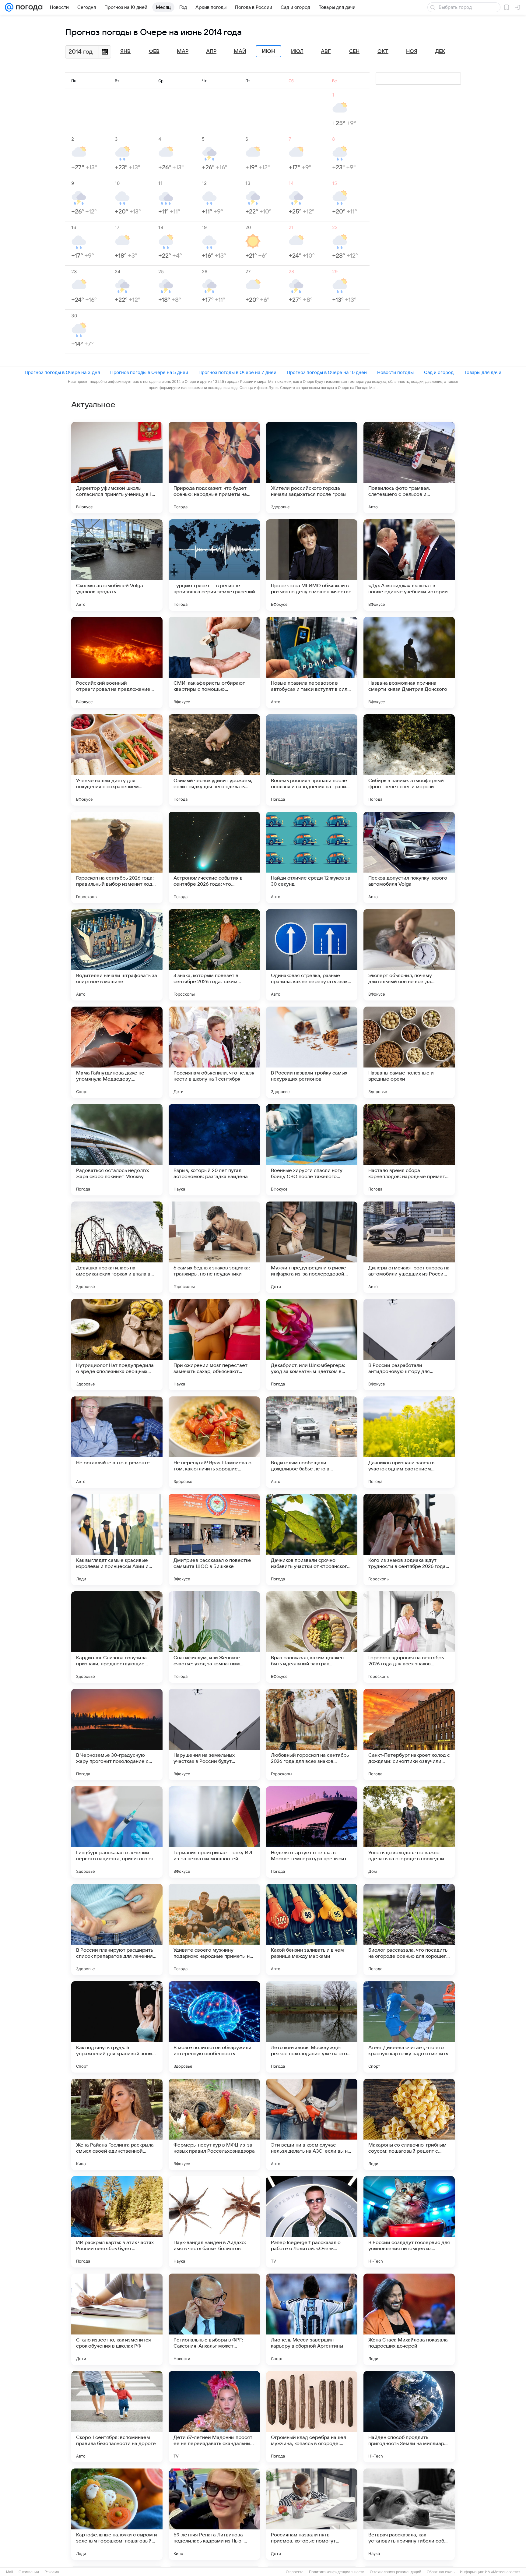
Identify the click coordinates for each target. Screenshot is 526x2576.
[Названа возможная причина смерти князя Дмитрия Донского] (409, 662)
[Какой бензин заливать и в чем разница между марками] (312, 1929)
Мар (183, 51)
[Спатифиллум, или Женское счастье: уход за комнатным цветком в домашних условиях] (214, 1637)
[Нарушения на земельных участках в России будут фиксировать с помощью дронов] (214, 1734)
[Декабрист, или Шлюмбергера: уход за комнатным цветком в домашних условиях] (312, 1345)
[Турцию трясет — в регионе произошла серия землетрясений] (214, 565)
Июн (268, 51)
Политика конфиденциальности (337, 2572)
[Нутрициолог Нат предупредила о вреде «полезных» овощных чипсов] (117, 1345)
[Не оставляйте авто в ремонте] (117, 1442)
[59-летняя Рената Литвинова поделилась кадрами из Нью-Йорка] (214, 2514)
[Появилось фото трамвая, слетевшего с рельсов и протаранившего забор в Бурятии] (409, 468)
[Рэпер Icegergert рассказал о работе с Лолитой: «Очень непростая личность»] (312, 2222)
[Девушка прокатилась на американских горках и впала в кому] (117, 1247)
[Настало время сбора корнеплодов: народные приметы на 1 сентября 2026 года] (409, 1150)
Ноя (412, 51)
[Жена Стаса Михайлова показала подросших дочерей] (409, 2319)
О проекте (295, 2572)
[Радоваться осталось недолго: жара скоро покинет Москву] (117, 1150)
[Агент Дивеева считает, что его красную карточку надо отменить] (409, 2027)
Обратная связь (441, 2572)
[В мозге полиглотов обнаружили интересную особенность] (214, 2027)
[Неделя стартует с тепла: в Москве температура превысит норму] (312, 1832)
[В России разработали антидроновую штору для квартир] (409, 1345)
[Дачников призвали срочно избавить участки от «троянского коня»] (312, 1540)
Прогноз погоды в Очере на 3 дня (62, 372)
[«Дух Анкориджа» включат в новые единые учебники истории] (409, 565)
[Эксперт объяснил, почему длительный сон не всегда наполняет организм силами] (409, 955)
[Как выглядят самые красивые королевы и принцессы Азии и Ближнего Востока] (117, 1540)
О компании (29, 2572)
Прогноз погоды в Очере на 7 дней (237, 372)
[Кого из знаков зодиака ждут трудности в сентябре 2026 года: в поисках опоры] (409, 1540)
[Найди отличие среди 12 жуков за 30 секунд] (312, 857)
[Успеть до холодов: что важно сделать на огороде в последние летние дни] (409, 1832)
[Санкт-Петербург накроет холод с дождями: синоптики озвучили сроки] (409, 1734)
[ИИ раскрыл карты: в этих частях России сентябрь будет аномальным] (117, 2222)
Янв (125, 51)
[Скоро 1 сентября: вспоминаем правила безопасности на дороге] (117, 2417)
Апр (211, 51)
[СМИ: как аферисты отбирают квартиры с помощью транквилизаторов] (214, 662)
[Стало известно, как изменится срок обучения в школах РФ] (117, 2319)
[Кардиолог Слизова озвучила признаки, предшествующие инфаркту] (117, 1637)
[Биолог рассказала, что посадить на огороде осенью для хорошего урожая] (409, 1929)
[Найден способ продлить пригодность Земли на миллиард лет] (409, 2417)
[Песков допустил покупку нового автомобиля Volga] (409, 857)
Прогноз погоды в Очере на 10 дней (327, 372)
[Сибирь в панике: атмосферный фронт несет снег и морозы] (409, 760)
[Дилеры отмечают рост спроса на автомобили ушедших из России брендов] (409, 1247)
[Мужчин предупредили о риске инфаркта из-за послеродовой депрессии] (312, 1247)
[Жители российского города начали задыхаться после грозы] (312, 468)
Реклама (52, 2572)
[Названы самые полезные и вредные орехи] (409, 1052)
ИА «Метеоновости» (503, 2572)
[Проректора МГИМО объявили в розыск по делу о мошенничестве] (312, 565)
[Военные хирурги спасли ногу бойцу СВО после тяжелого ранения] (312, 1150)
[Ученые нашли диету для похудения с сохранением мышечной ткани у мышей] (117, 760)
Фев (154, 51)
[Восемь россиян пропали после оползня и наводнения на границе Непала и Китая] (312, 760)
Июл (297, 51)
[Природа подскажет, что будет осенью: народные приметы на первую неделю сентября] (214, 468)
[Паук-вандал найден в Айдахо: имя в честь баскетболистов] (214, 2222)
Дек (440, 51)
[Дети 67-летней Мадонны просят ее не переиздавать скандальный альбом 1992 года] (214, 2417)
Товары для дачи (483, 372)
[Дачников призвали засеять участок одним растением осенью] (409, 1442)
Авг (326, 51)
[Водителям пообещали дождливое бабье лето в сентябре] (312, 1442)
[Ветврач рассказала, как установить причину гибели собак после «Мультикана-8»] (409, 2514)
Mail (10, 2572)
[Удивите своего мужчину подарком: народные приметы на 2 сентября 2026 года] (214, 1929)
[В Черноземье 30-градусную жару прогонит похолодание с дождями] (117, 1734)
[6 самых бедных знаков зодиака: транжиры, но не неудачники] (214, 1247)
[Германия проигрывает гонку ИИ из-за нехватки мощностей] (214, 1832)
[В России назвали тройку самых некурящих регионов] (312, 1052)
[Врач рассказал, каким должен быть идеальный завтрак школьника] (312, 1637)
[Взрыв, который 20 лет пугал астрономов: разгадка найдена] (214, 1150)
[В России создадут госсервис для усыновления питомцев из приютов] (409, 2222)
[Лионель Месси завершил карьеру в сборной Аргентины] (312, 2319)
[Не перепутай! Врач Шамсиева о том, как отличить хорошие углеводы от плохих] (214, 1442)
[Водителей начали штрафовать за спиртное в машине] (117, 955)
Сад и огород (439, 372)
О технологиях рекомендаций (396, 2572)
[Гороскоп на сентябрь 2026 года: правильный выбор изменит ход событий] (117, 857)
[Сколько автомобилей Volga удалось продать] (117, 565)
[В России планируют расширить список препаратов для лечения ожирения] (117, 1929)
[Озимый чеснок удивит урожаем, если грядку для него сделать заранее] (214, 760)
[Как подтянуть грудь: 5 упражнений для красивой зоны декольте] (117, 2027)
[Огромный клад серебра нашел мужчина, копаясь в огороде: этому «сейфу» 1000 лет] (312, 2417)
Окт (383, 51)
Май (240, 51)
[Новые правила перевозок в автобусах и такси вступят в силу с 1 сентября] (312, 662)
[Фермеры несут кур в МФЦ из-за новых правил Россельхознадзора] (214, 2124)
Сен (354, 51)
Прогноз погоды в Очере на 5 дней (149, 372)
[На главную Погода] (28, 7)
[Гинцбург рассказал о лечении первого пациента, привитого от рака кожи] (117, 1832)
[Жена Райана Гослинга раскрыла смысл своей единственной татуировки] (117, 2124)
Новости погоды (395, 372)
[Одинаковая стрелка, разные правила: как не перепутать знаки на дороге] (312, 955)
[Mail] (9, 7)
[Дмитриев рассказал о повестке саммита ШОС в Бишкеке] (214, 1540)
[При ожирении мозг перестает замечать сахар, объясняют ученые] (214, 1345)
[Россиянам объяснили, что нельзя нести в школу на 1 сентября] (214, 1052)
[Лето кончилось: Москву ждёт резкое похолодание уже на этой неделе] (312, 2027)
